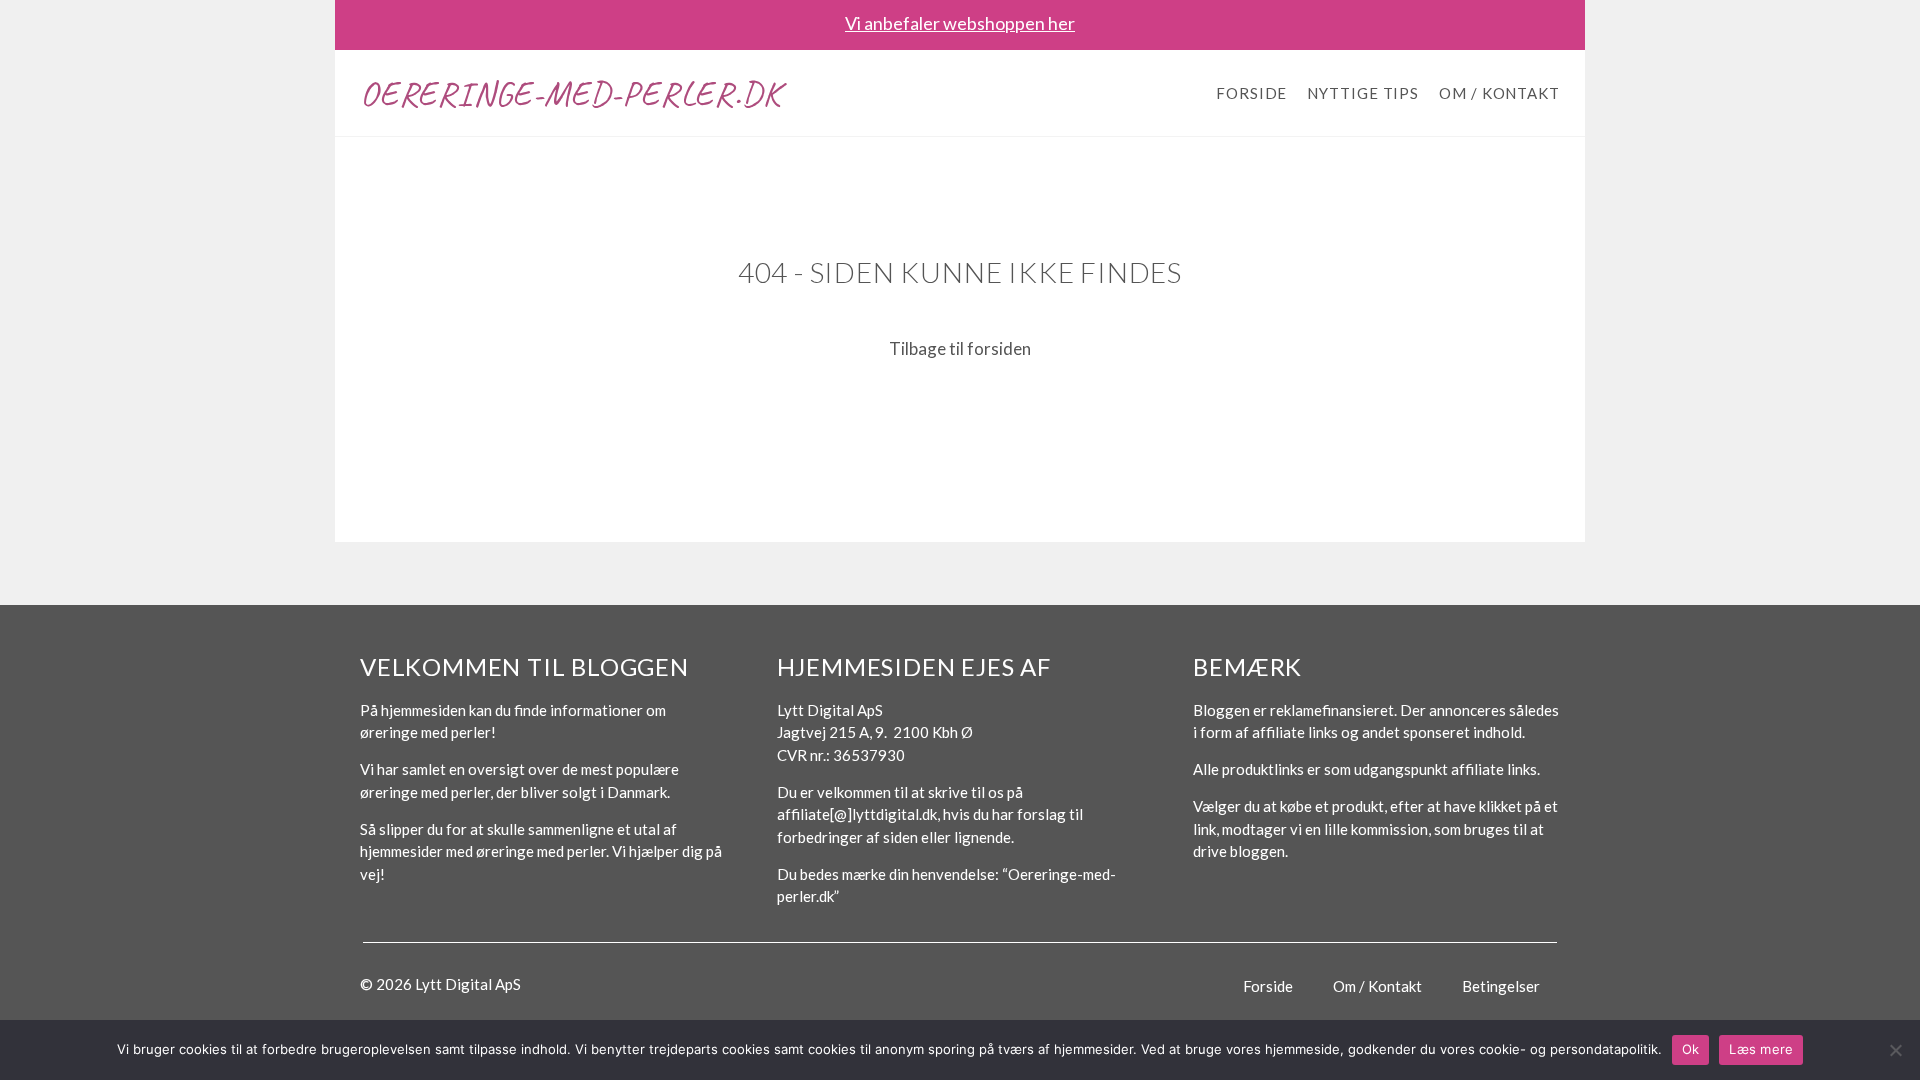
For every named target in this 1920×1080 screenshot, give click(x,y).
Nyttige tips (1363, 93)
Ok (1691, 1049)
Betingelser (1501, 986)
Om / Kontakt (1499, 93)
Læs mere (1761, 1049)
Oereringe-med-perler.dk (570, 93)
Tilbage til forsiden (960, 348)
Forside (1251, 93)
